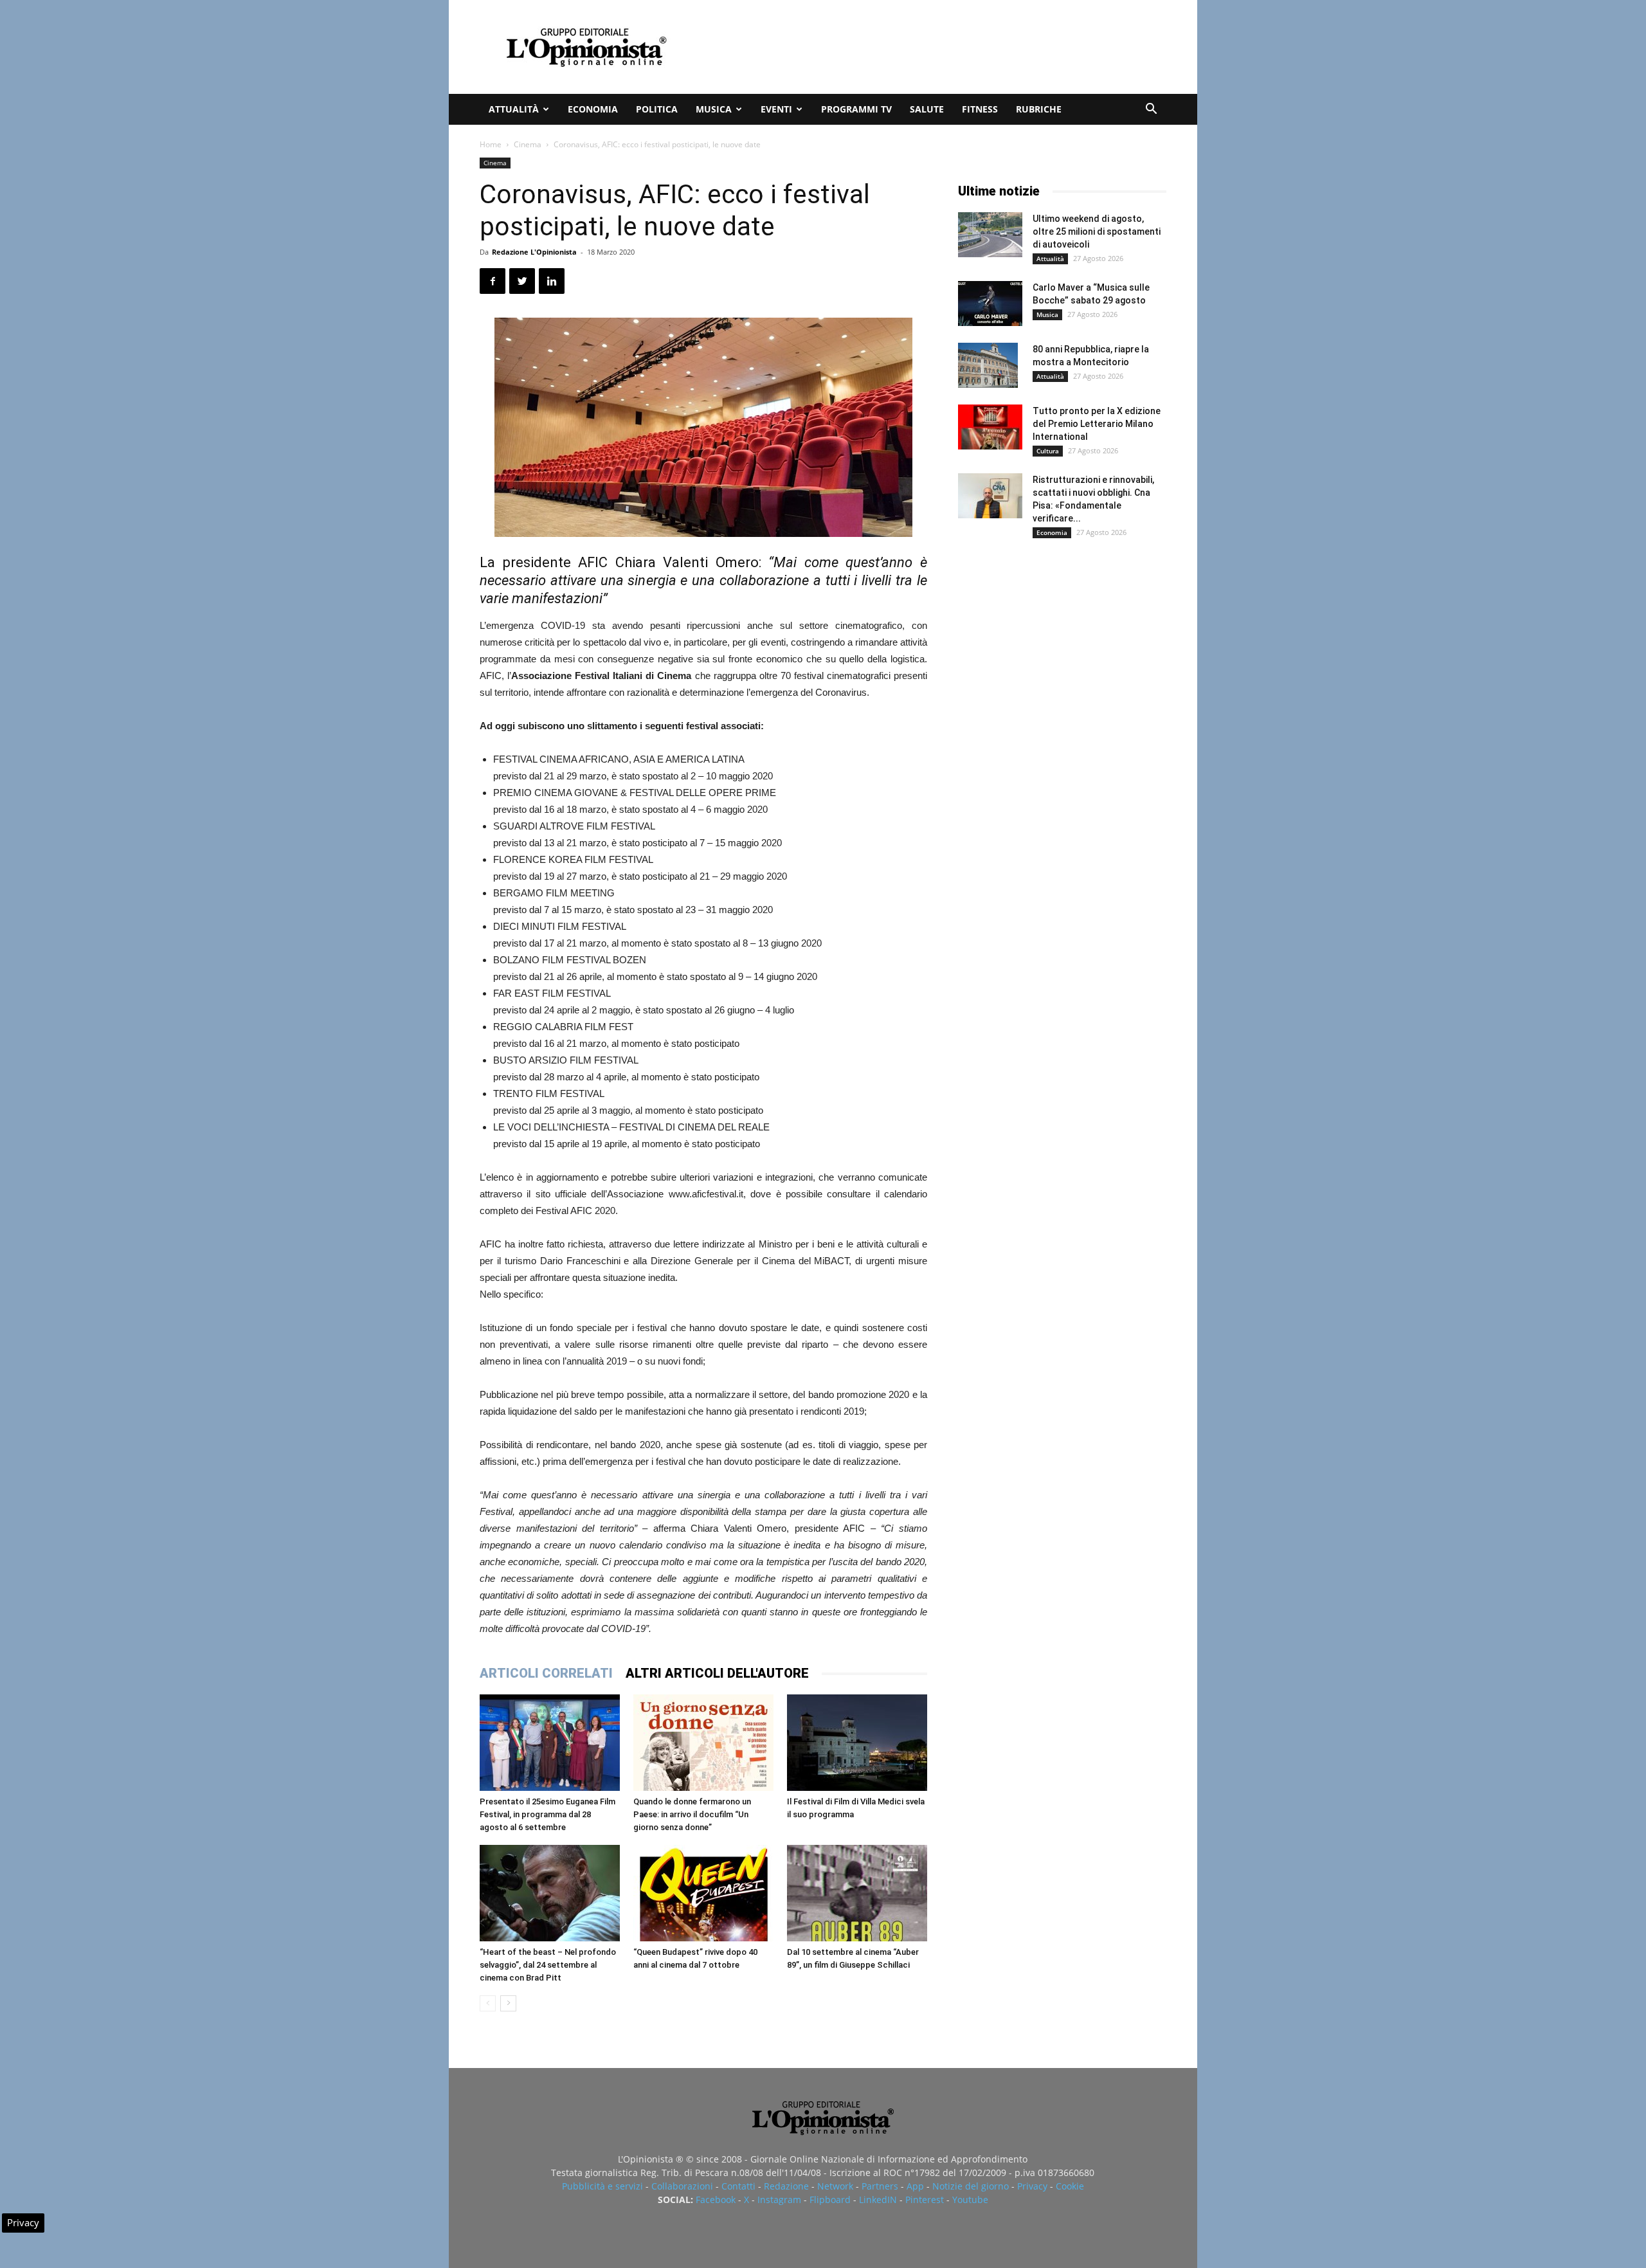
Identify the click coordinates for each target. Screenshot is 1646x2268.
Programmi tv (856, 109)
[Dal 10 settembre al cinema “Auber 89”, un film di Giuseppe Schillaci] (857, 1893)
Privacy (1032, 2186)
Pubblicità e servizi (602, 2186)
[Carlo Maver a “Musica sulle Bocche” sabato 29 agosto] (990, 304)
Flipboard (830, 2200)
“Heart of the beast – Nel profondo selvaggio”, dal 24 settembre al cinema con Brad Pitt (548, 1965)
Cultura (1048, 451)
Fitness (980, 109)
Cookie (1070, 2186)
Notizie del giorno (971, 2186)
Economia (593, 109)
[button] (1151, 110)
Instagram (779, 2200)
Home (491, 144)
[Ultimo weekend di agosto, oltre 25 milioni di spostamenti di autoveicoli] (990, 235)
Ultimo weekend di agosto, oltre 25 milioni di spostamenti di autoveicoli (1097, 231)
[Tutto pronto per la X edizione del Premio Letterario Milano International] (990, 427)
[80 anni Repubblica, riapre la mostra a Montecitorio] (988, 365)
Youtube (970, 2200)
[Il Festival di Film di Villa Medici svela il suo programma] (857, 1743)
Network (835, 2186)
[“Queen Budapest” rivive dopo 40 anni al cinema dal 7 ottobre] (703, 1893)
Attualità (514, 109)
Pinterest (925, 2200)
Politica (657, 109)
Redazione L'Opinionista (534, 252)
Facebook (716, 2200)
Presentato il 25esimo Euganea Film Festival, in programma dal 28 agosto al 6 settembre (547, 1814)
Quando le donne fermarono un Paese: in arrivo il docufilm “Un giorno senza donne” (692, 1814)
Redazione (786, 2186)
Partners (880, 2186)
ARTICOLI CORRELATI (546, 1673)
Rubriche (1039, 109)
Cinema (528, 144)
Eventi (776, 109)
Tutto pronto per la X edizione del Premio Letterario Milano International (1097, 424)
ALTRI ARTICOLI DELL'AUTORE (717, 1673)
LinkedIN (878, 2200)
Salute (927, 109)
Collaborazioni (682, 2186)
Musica (714, 109)
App (915, 2186)
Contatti (738, 2186)
